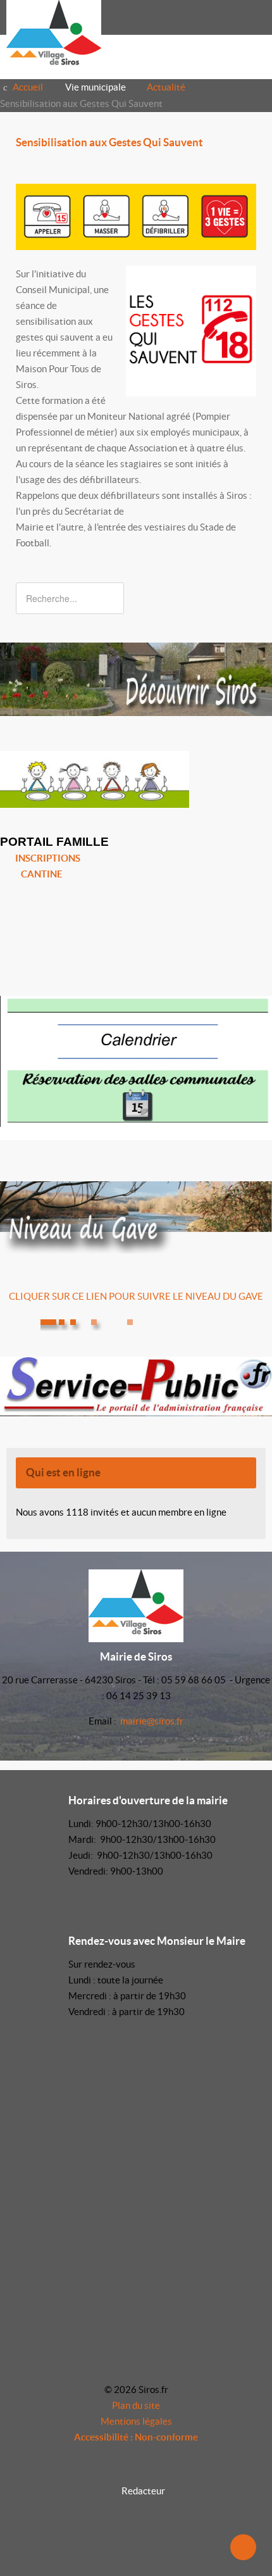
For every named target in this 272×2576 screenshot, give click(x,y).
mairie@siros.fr (152, 1721)
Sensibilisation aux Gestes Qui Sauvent (109, 142)
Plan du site (136, 2405)
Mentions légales (136, 2421)
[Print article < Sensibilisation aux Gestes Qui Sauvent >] (238, 166)
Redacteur (143, 2491)
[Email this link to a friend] (252, 166)
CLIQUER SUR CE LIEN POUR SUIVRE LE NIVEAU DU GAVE (136, 1296)
